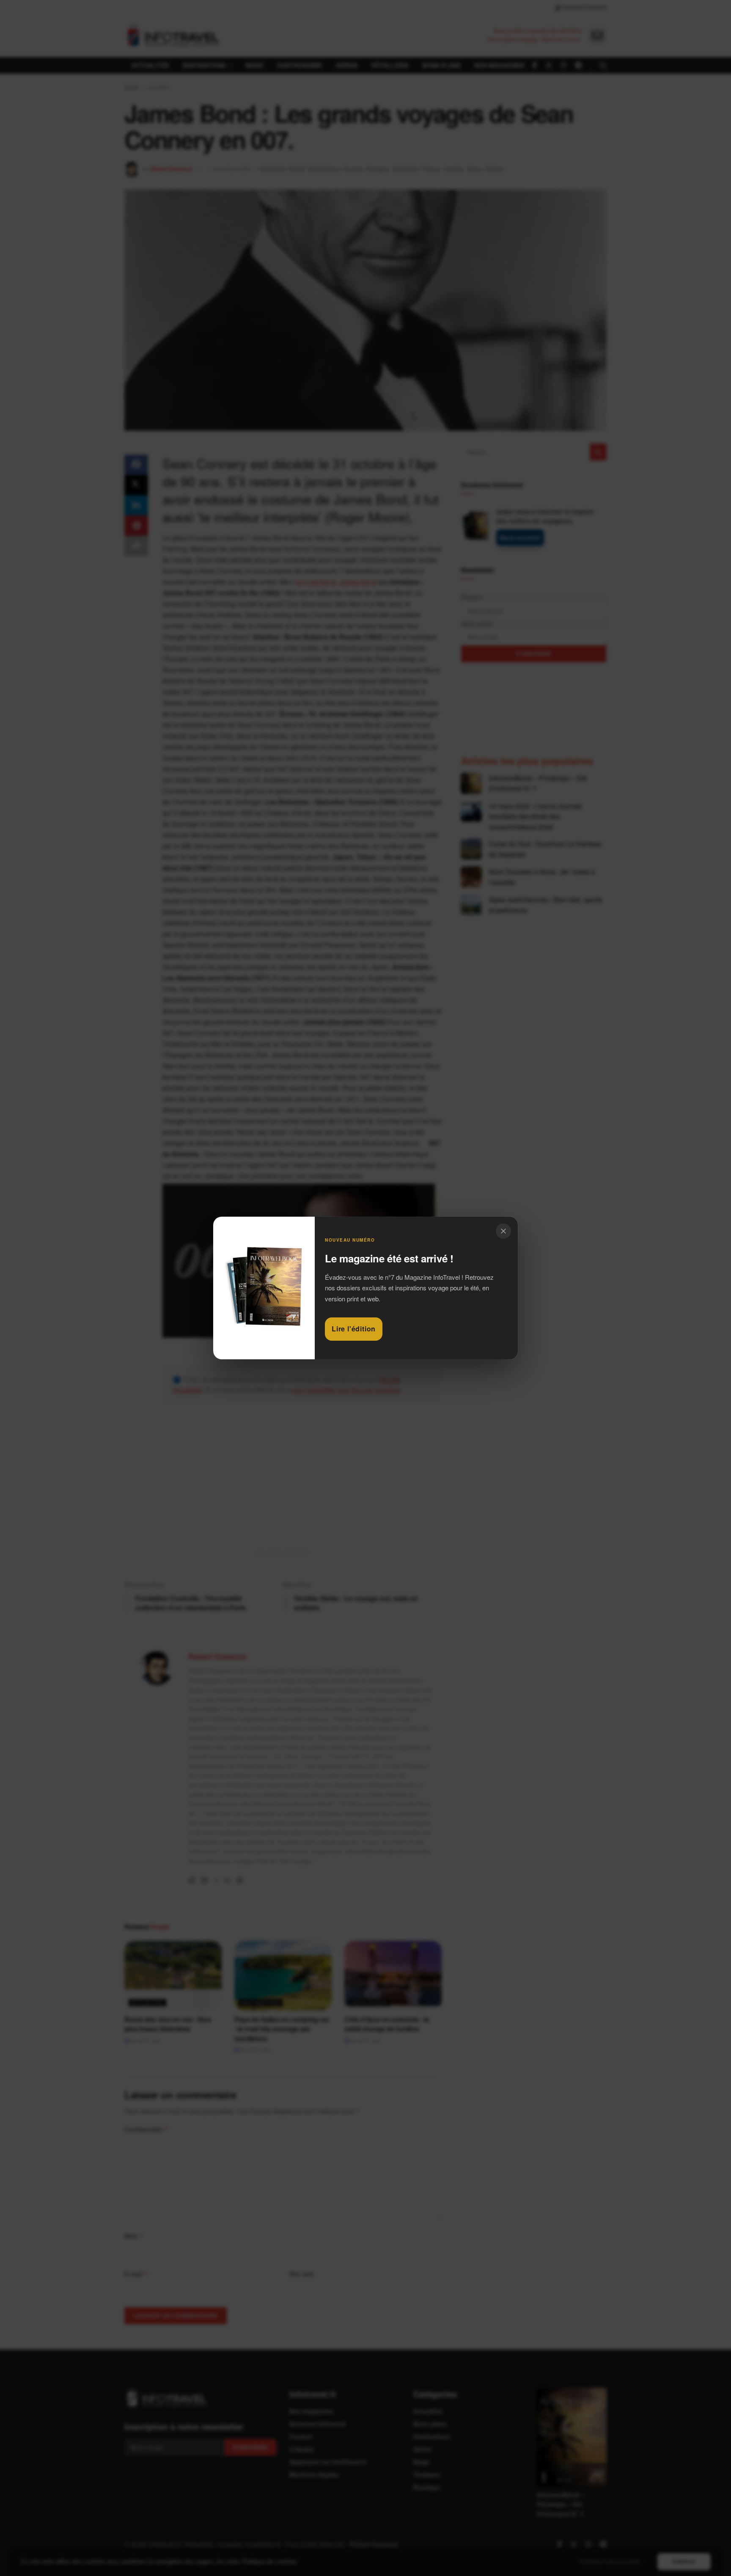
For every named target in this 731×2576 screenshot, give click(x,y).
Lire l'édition (354, 1329)
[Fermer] (503, 1231)
